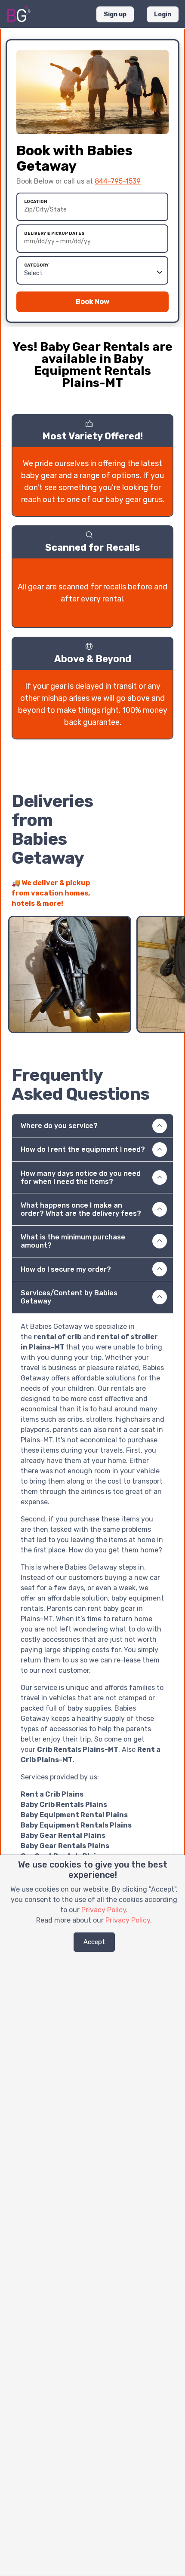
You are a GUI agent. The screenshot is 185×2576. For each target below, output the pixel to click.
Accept (94, 1942)
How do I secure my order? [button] (66, 1269)
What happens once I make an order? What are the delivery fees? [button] (81, 1209)
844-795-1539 (118, 181)
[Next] (166, 899)
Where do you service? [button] (59, 1126)
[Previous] (151, 899)
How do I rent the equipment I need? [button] (83, 1149)
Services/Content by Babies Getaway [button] (69, 1297)
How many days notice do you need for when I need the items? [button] (81, 1178)
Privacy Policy (104, 1910)
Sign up (115, 14)
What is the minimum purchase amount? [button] (73, 1241)
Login (163, 14)
